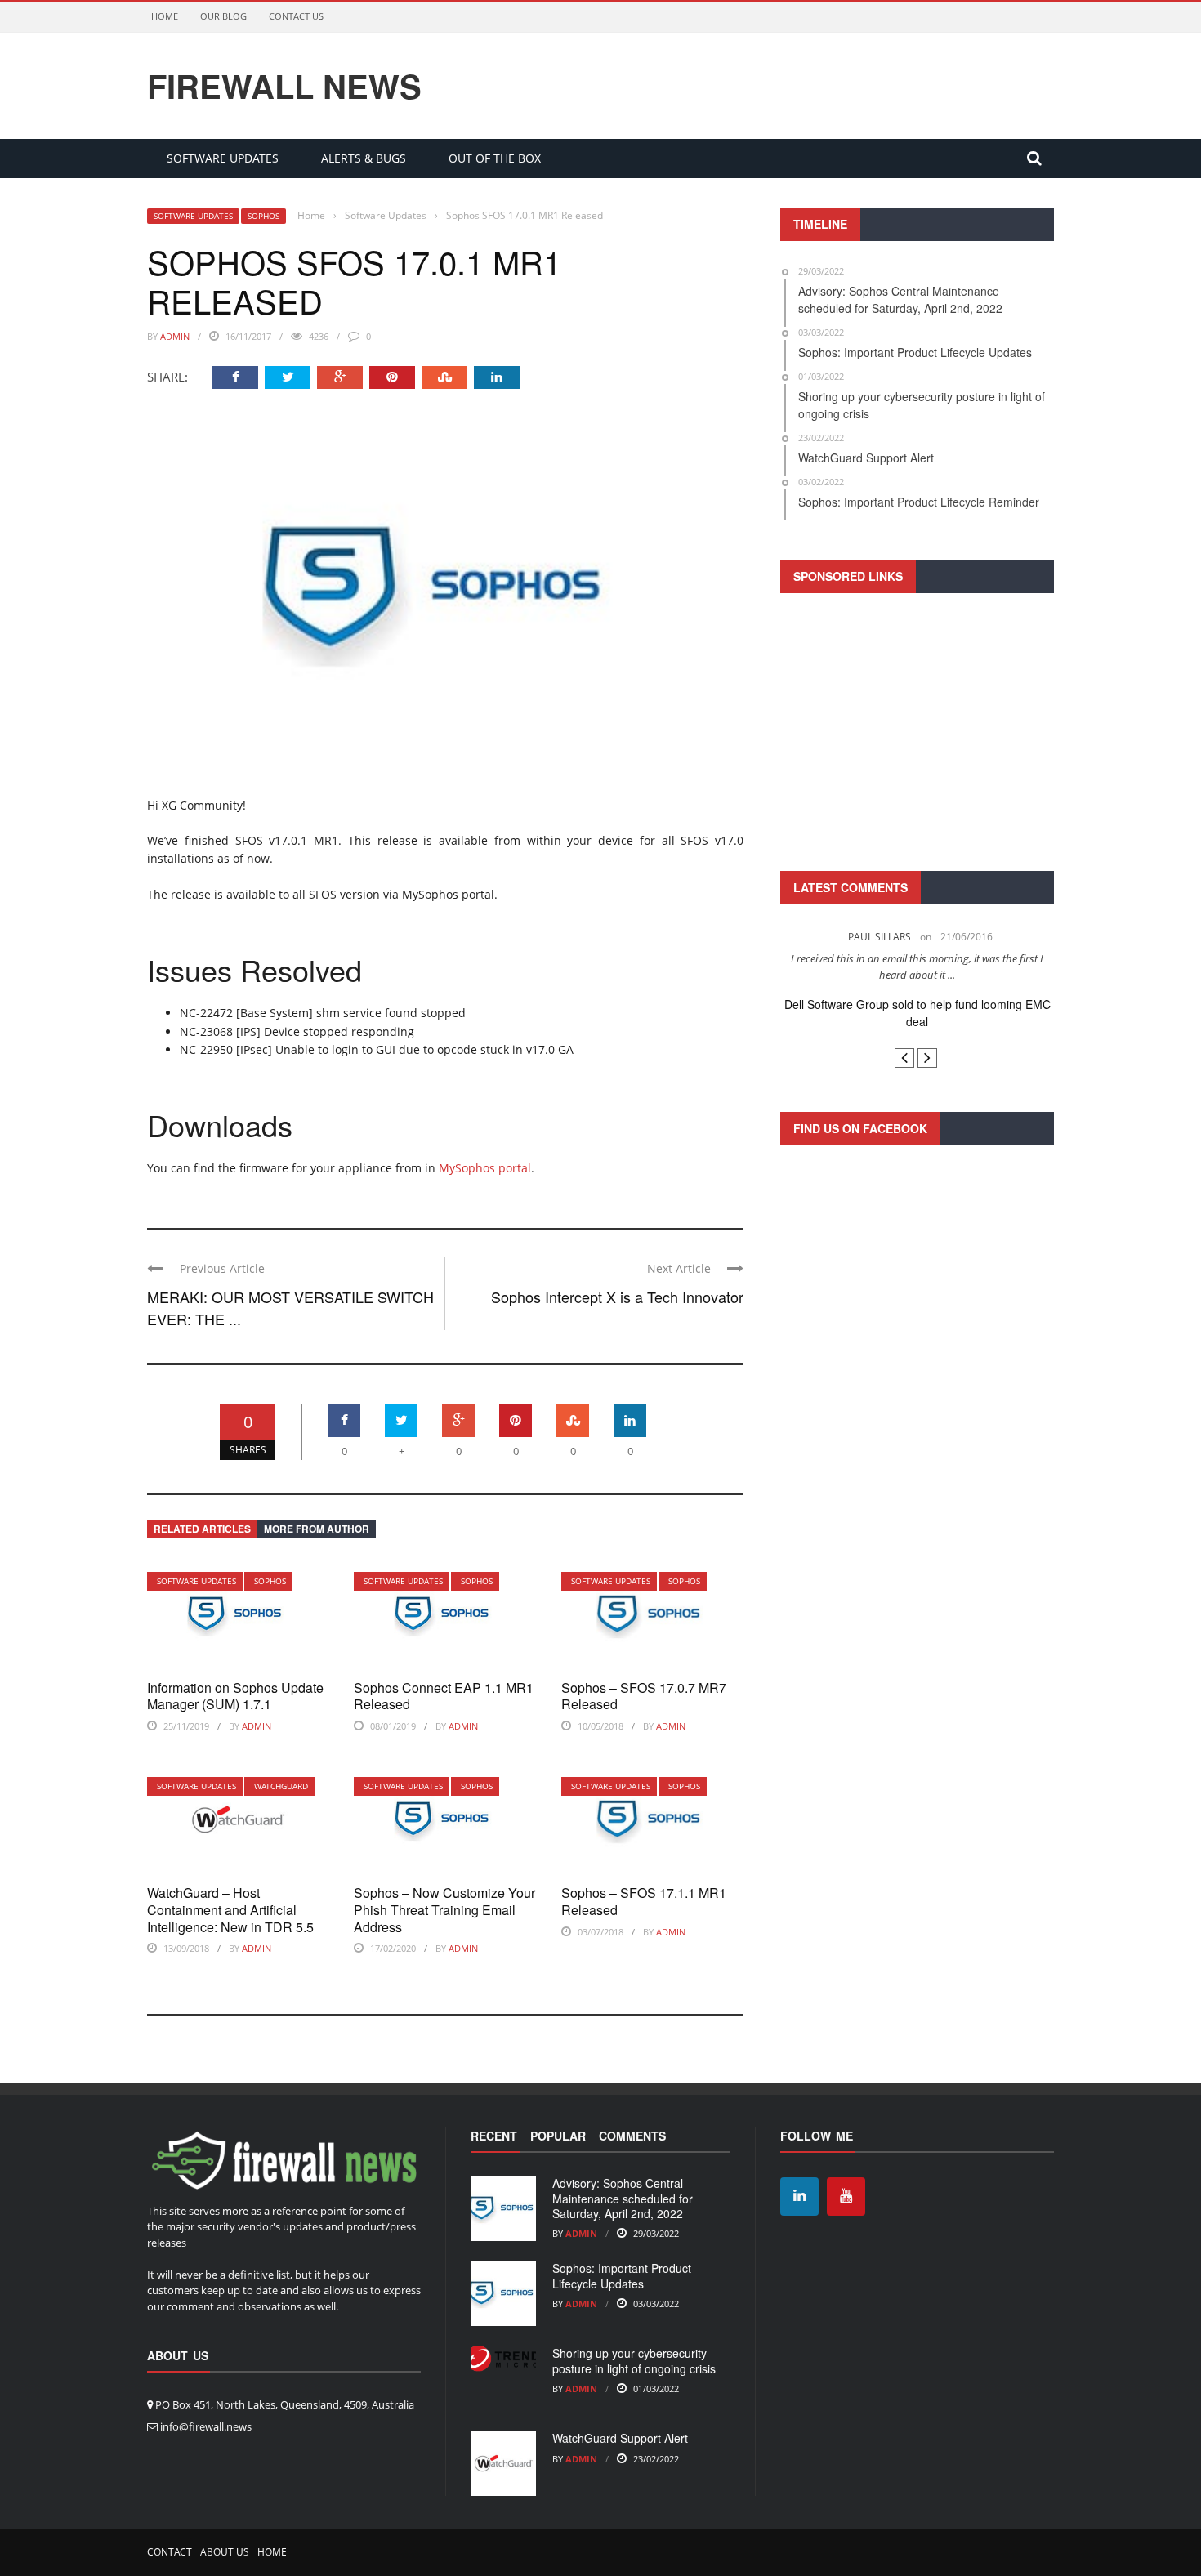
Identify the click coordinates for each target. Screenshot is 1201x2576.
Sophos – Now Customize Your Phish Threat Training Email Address (444, 1910)
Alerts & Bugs (364, 158)
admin (175, 336)
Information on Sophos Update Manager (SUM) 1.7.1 (235, 1696)
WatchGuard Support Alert (620, 2438)
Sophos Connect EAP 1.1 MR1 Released (444, 1696)
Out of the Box (495, 158)
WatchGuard (281, 1786)
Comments (632, 2136)
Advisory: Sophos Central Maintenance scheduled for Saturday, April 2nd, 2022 (623, 2198)
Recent (494, 2136)
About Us (225, 2552)
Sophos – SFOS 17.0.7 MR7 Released (644, 1696)
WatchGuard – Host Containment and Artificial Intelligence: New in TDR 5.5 (230, 1910)
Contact (170, 2552)
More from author (317, 1529)
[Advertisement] (917, 730)
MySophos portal (485, 1168)
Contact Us (296, 16)
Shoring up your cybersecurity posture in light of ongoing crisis (634, 2360)
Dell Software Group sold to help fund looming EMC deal (917, 1013)
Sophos (263, 216)
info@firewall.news (206, 2426)
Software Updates (223, 158)
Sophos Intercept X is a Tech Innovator (617, 1297)
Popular (558, 2136)
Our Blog (223, 16)
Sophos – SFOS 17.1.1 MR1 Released (644, 1901)
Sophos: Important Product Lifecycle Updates (622, 2275)
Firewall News (284, 86)
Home (165, 16)
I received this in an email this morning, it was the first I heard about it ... (917, 967)
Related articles (202, 1529)
